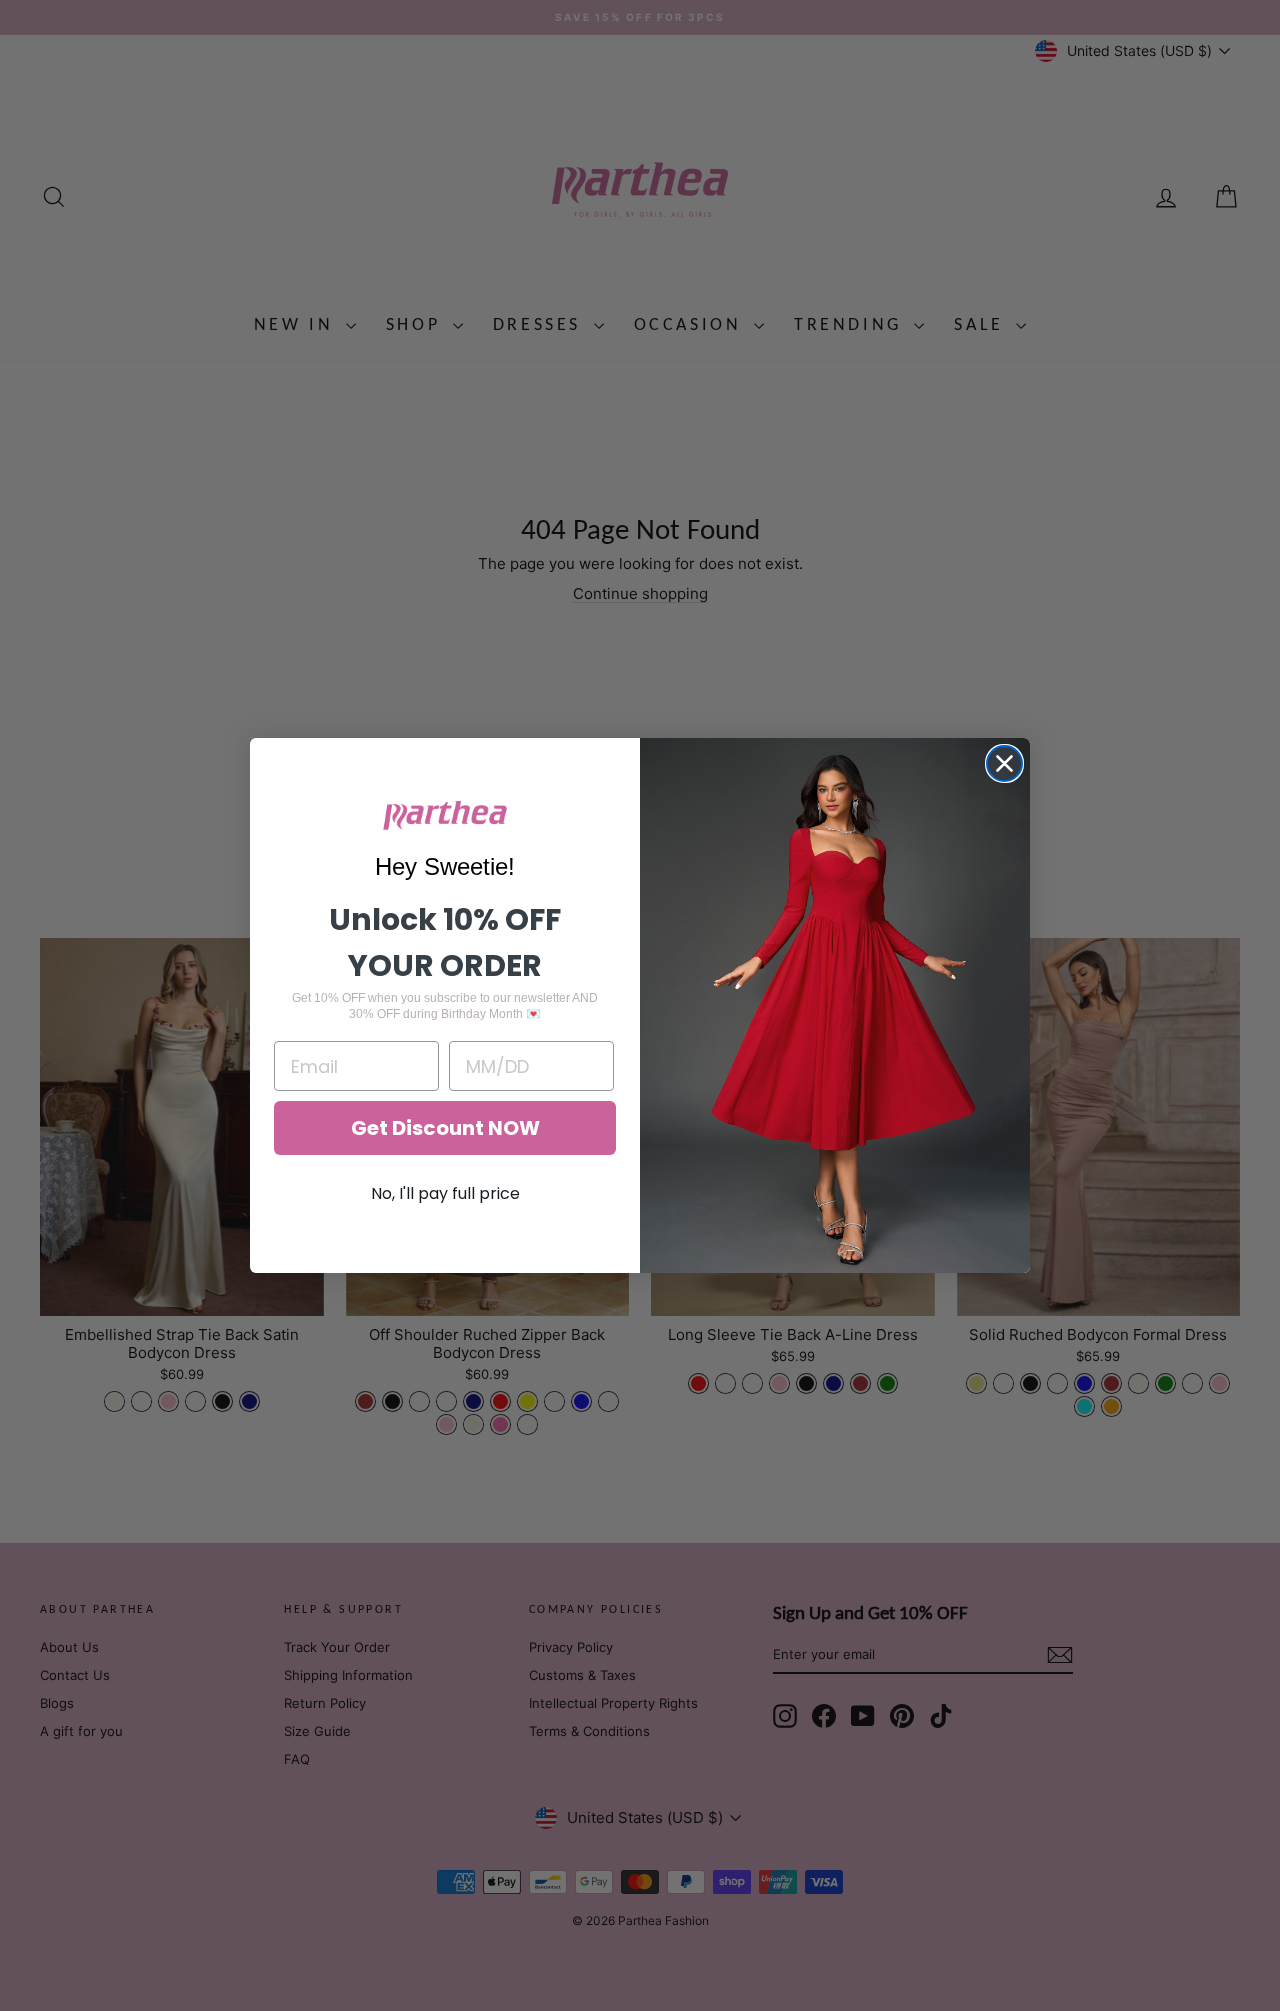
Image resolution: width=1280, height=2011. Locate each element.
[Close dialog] (1004, 763)
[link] (445, 815)
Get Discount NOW (445, 1128)
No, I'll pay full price (445, 1193)
